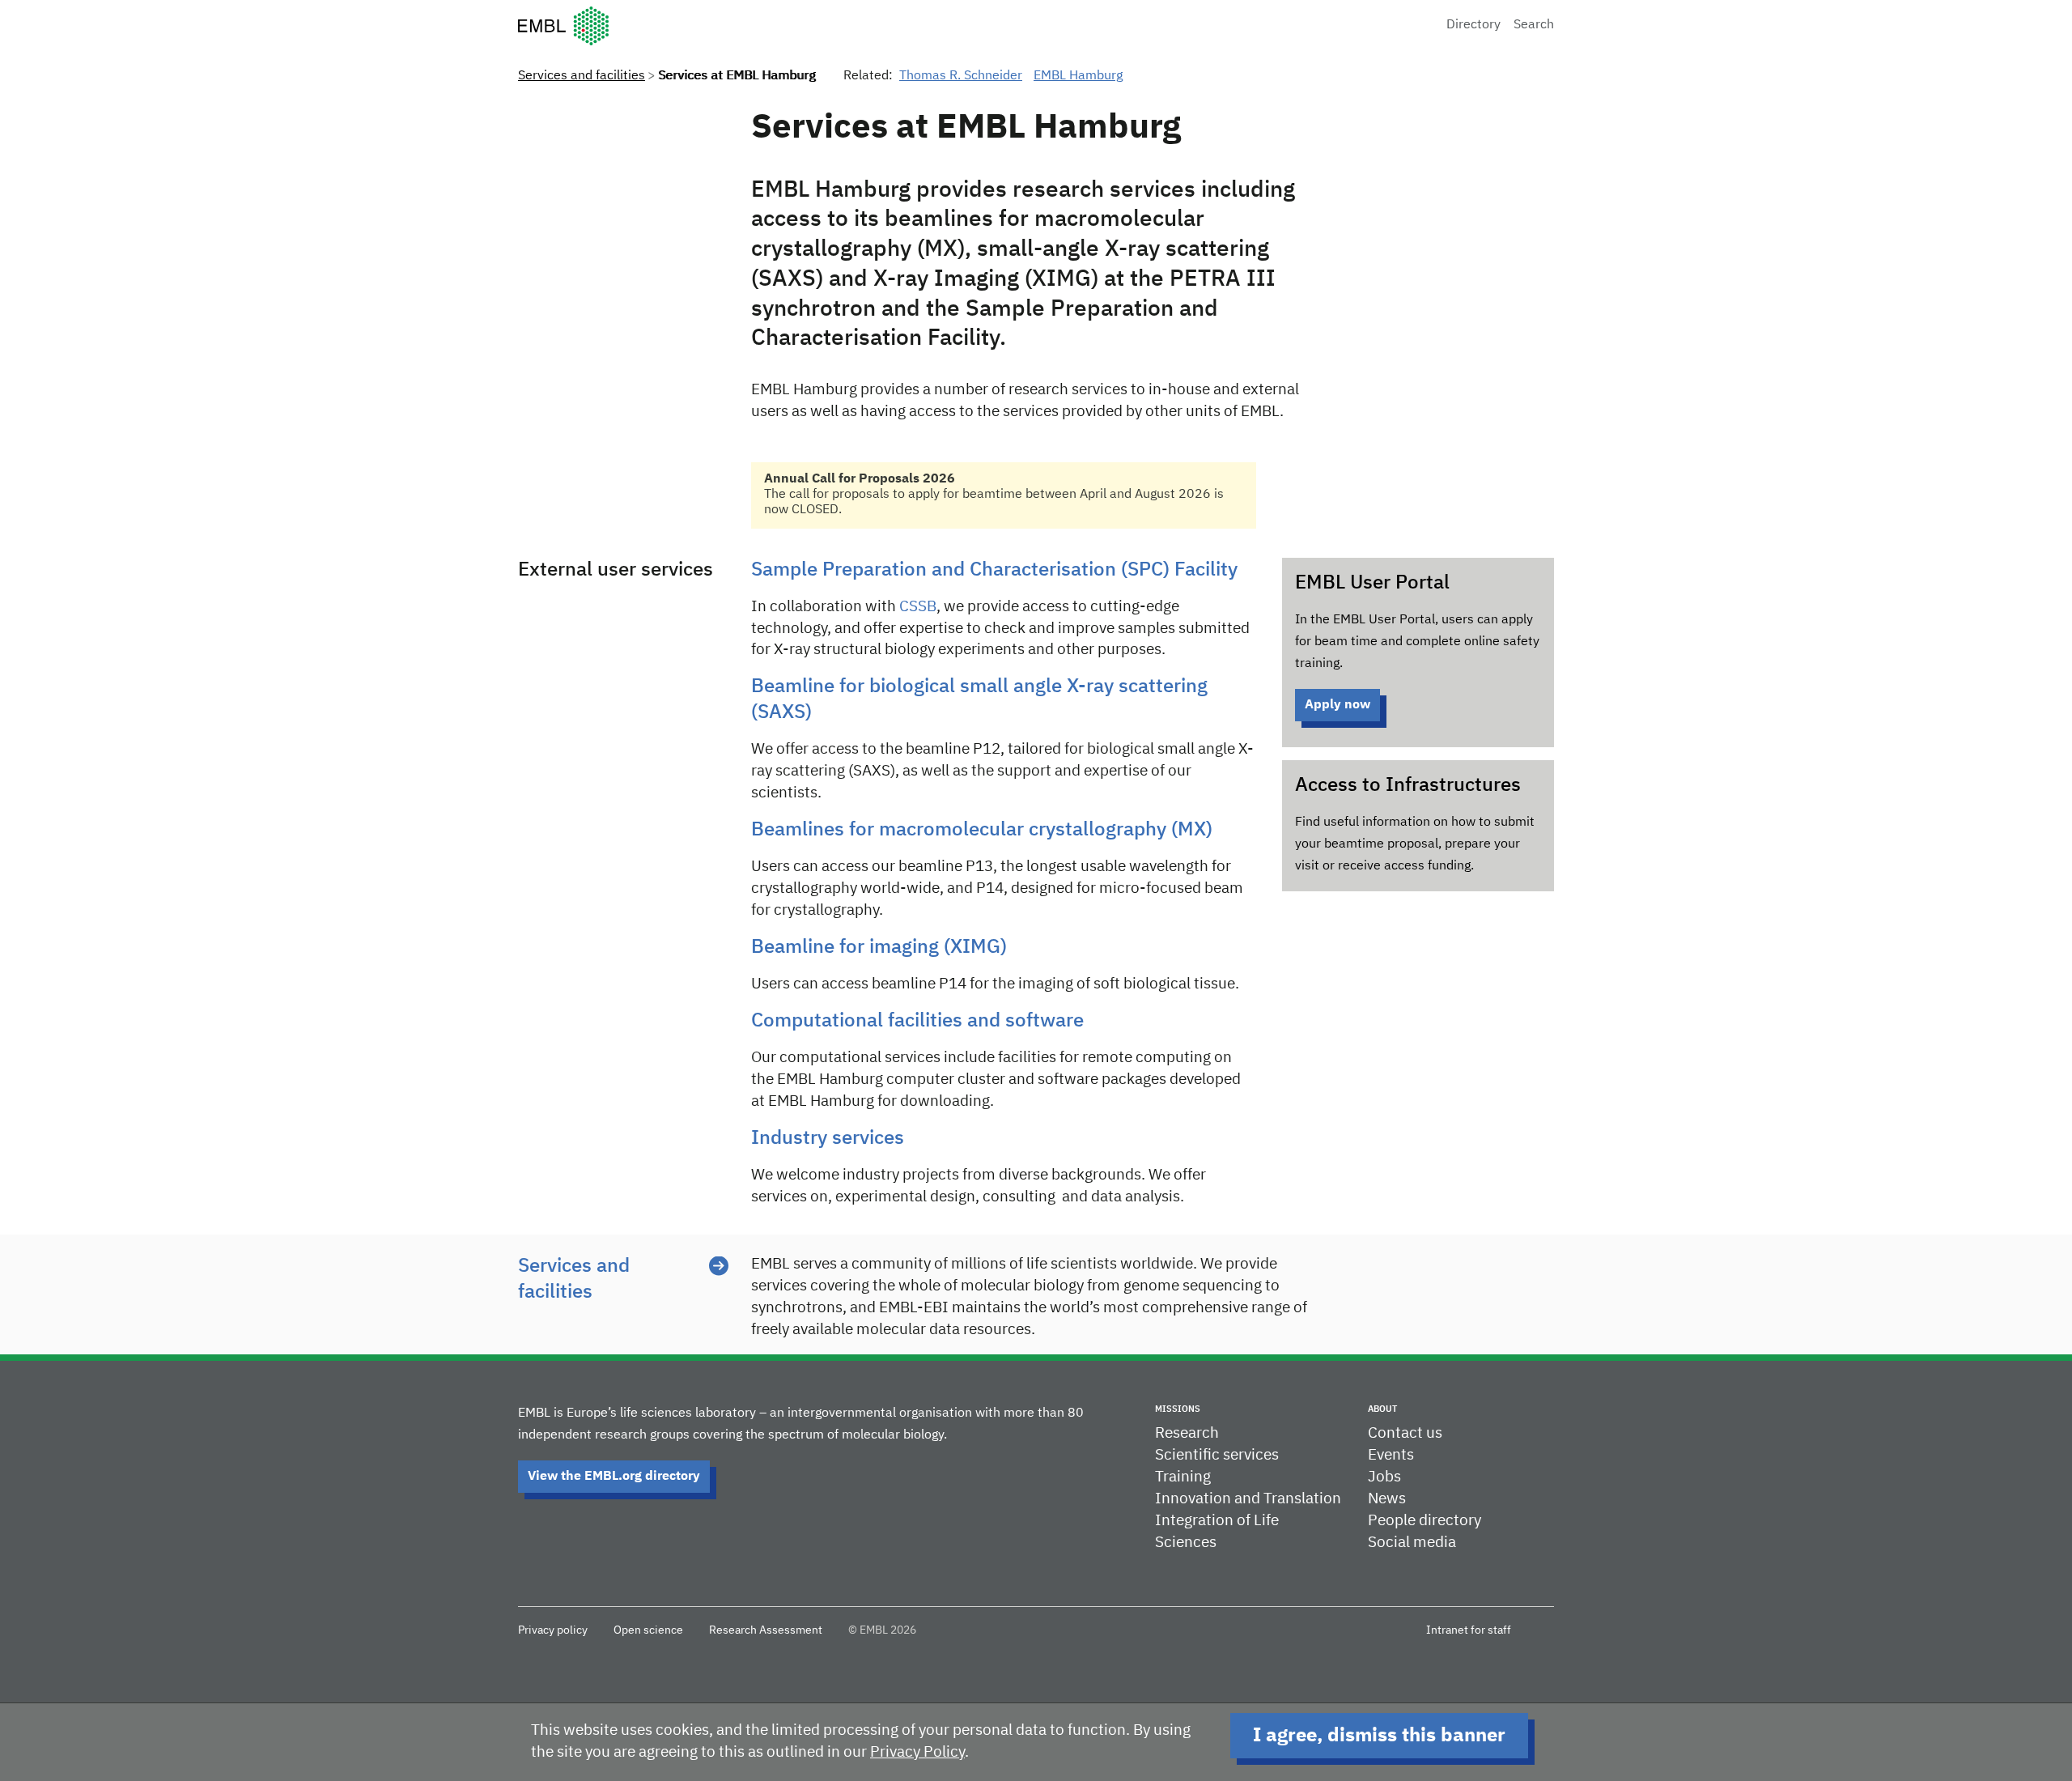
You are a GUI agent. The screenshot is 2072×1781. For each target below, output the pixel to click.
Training (1183, 1477)
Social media (1412, 1543)
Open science (648, 1630)
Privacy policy (553, 1630)
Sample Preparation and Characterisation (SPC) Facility (994, 570)
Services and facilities (582, 76)
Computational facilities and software (917, 1021)
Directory (1473, 25)
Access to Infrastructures (1408, 785)
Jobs (1384, 1477)
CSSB (918, 607)
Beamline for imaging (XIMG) (879, 947)
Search (1534, 25)
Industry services (828, 1138)
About (1382, 1409)
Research (1187, 1433)
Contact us (1405, 1433)
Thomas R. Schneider (961, 76)
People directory (1424, 1521)
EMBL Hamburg (1078, 76)
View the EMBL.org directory (614, 1477)
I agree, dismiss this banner (1379, 1736)
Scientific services (1217, 1455)
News (1387, 1499)
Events (1391, 1455)
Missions (1178, 1409)
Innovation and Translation (1248, 1499)
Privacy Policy (917, 1752)
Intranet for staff (1469, 1630)
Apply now (1337, 705)
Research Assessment (766, 1630)
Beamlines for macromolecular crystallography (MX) (982, 830)
